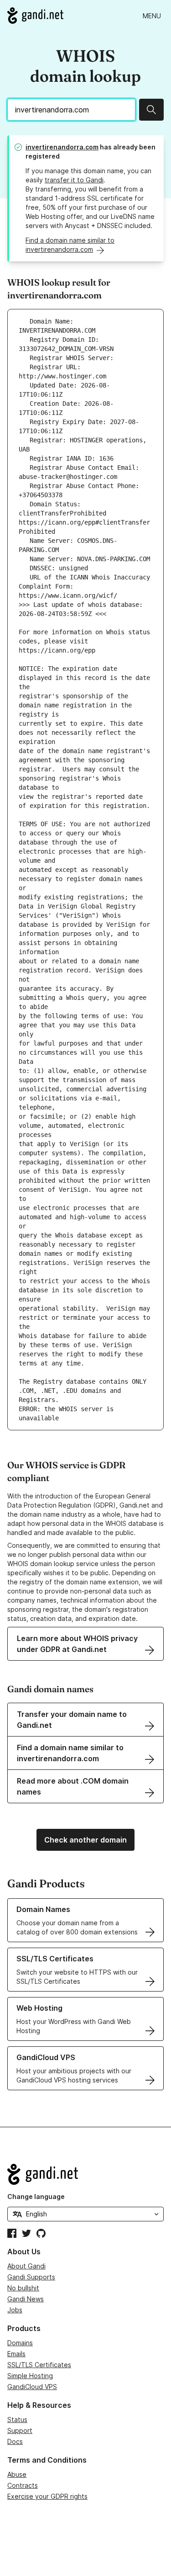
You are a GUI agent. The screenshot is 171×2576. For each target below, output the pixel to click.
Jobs (15, 2310)
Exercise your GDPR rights (47, 2496)
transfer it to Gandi (74, 180)
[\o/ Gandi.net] (85, 2174)
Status (17, 2419)
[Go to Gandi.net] (35, 16)
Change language (36, 2196)
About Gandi (26, 2266)
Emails (16, 2354)
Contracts (23, 2485)
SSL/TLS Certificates (39, 2365)
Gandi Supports (31, 2277)
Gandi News (26, 2299)
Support (20, 2430)
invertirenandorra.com (62, 147)
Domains (20, 2343)
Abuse (17, 2474)
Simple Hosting (30, 2376)
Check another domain (85, 1840)
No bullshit (23, 2288)
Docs (15, 2441)
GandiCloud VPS (32, 2387)
